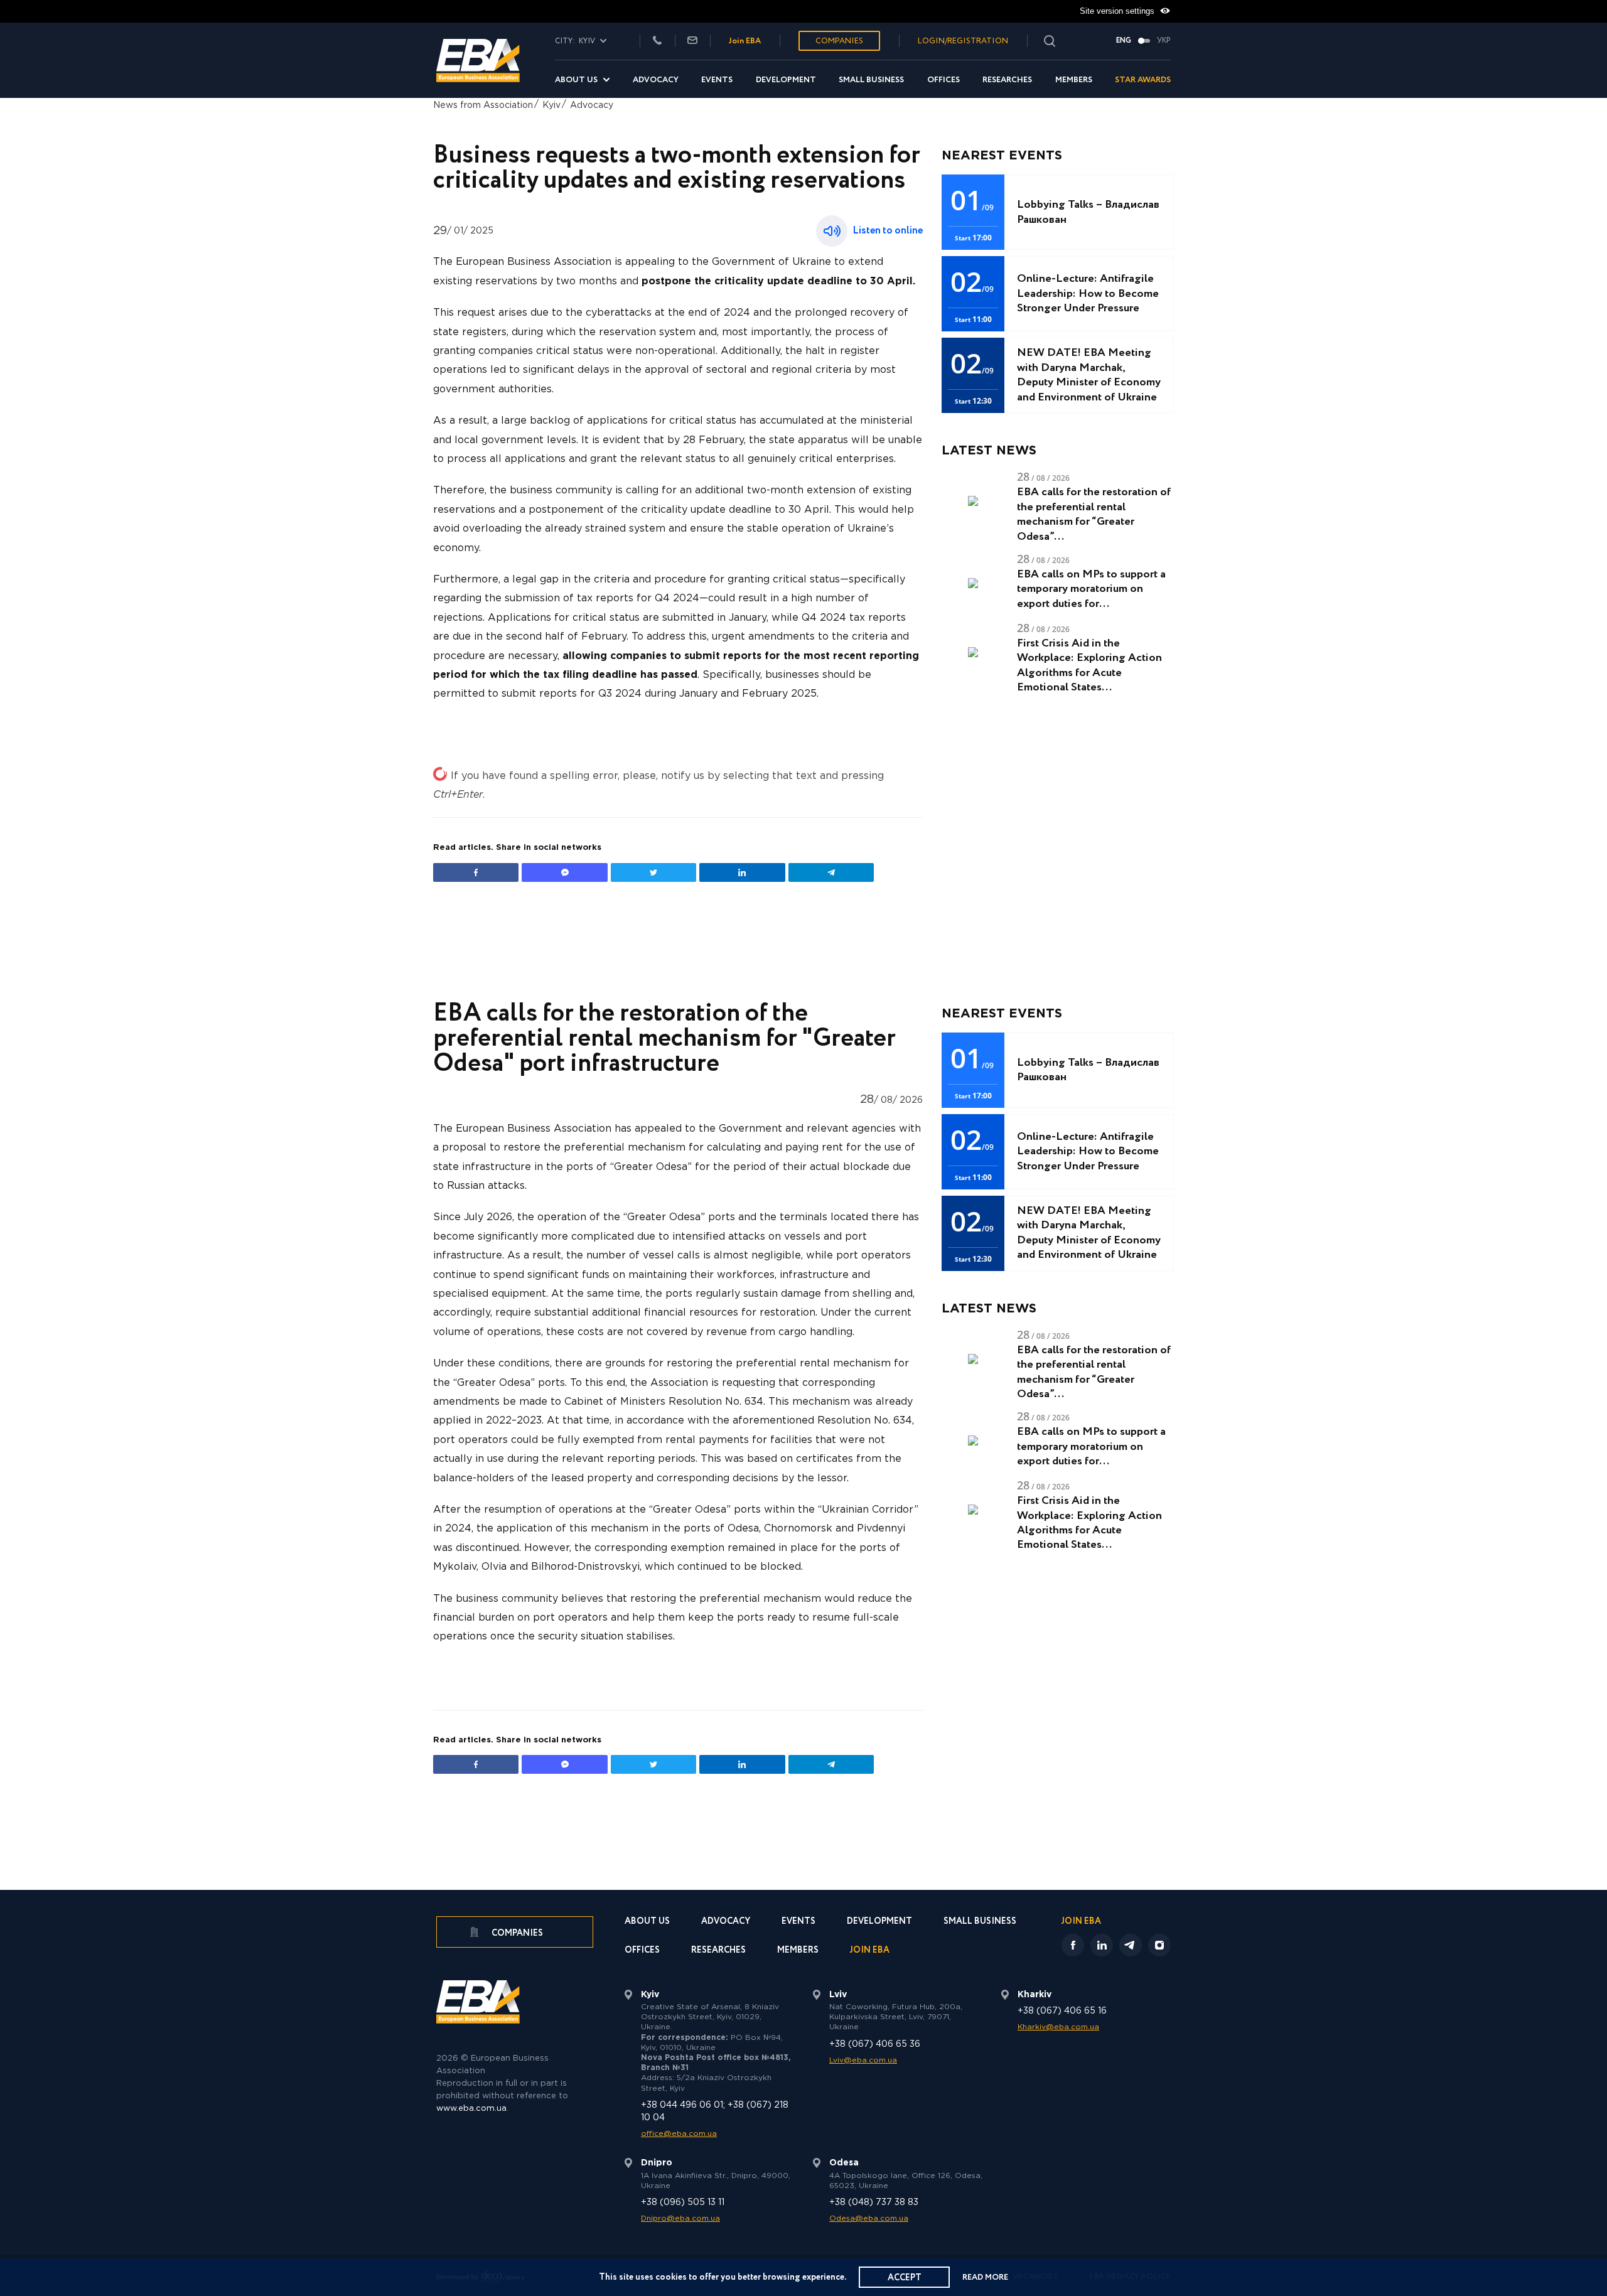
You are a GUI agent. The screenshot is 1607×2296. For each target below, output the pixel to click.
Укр (1164, 41)
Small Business (871, 80)
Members (1074, 80)
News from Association (483, 105)
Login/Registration (963, 41)
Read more (985, 2277)
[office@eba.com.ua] (692, 41)
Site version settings (1118, 11)
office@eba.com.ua (679, 2134)
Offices (943, 80)
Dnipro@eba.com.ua (680, 2218)
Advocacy (656, 80)
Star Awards (1143, 80)
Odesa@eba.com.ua (869, 2218)
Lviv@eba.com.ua (863, 2060)
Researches (1007, 80)
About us (576, 80)
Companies (839, 41)
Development (786, 80)
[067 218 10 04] (657, 41)
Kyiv (551, 105)
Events (717, 80)
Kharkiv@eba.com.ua (1058, 2027)
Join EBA (745, 41)
